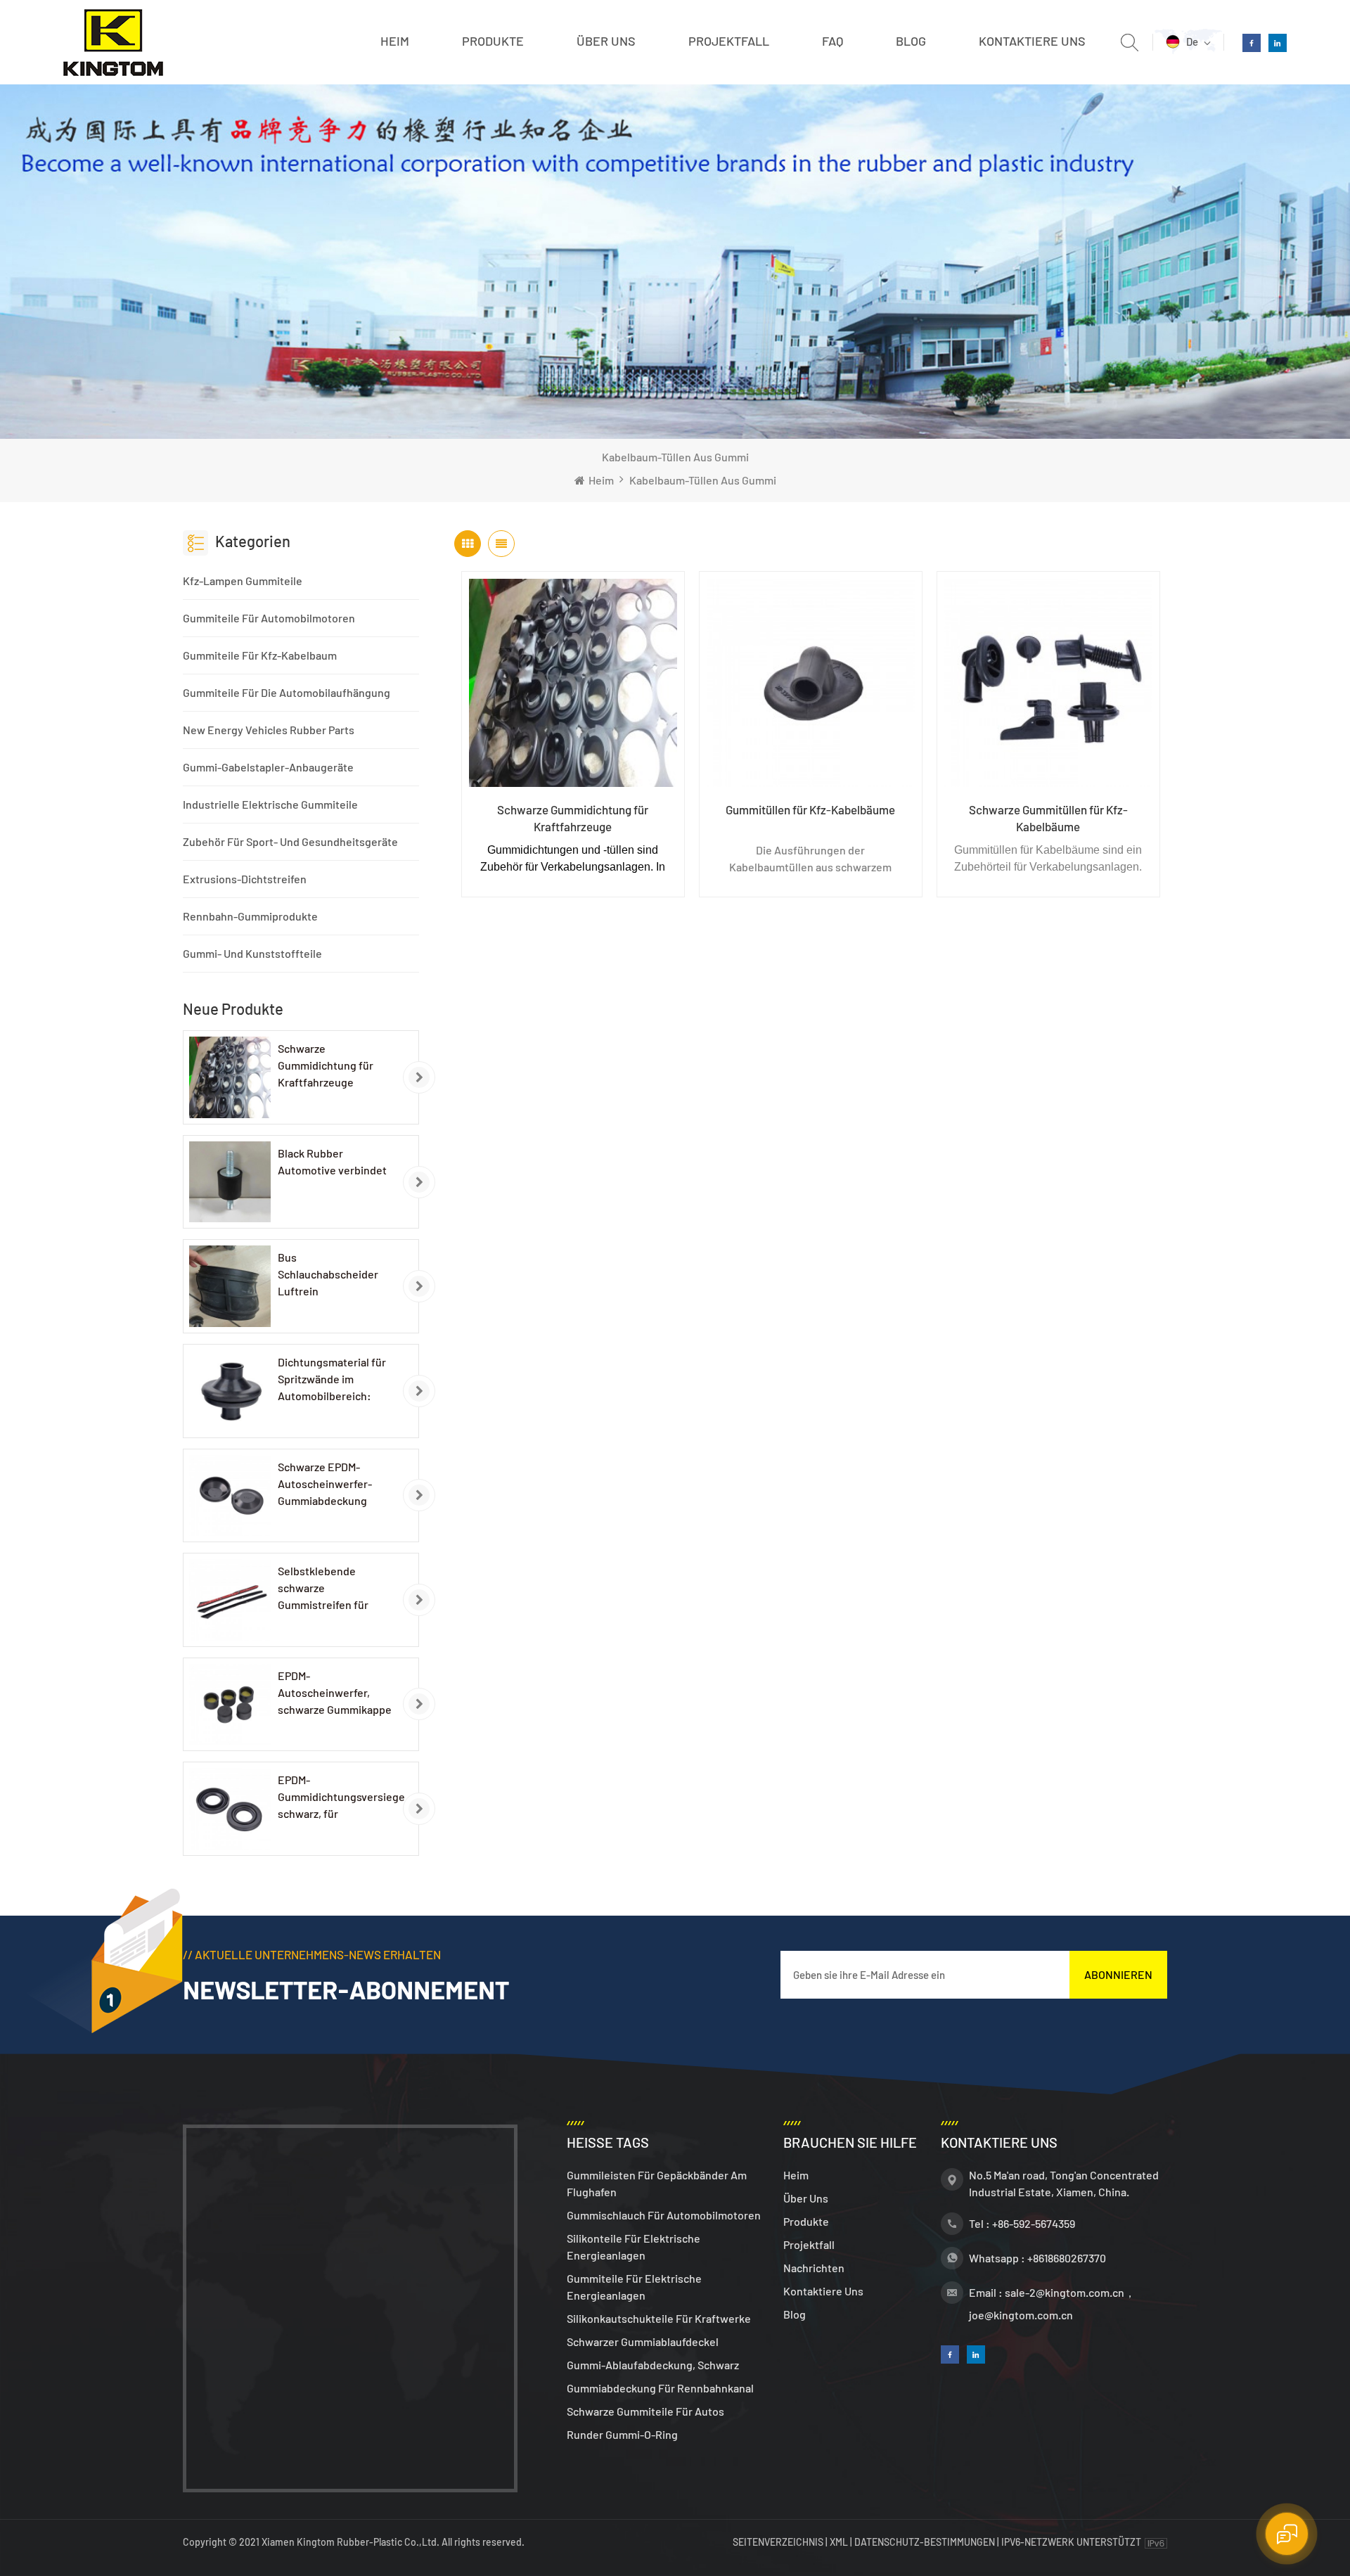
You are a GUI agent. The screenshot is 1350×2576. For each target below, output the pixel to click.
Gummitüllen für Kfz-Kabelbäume (810, 809)
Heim (395, 41)
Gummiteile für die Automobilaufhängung (287, 692)
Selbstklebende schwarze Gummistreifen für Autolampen (323, 1589)
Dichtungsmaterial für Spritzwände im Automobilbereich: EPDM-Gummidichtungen (332, 1380)
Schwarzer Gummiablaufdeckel (643, 2341)
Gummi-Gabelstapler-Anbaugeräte (268, 767)
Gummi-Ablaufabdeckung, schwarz (653, 2365)
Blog (911, 41)
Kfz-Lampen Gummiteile (243, 581)
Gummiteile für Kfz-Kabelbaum (260, 655)
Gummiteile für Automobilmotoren (269, 618)
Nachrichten (814, 2268)
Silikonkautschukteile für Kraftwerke (659, 2318)
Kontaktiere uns (1032, 41)
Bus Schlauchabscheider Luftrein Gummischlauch (328, 1275)
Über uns (606, 41)
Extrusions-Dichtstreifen (245, 879)
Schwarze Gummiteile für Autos (645, 2411)
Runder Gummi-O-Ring (622, 2434)
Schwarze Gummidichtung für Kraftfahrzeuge (326, 1065)
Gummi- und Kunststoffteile (252, 953)
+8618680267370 (1067, 2258)
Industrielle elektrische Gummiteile (270, 804)
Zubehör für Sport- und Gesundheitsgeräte (290, 841)
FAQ (832, 41)
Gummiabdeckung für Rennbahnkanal (660, 2388)
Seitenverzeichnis (779, 2542)
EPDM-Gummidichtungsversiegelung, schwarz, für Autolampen (342, 1798)
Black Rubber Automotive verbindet (332, 1161)
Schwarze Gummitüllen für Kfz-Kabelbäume (1048, 818)
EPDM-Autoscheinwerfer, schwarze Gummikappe (335, 1692)
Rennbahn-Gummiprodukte (250, 916)
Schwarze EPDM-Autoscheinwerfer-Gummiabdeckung (325, 1484)
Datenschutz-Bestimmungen (925, 2542)
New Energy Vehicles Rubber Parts (269, 730)
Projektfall (729, 41)
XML (839, 2542)
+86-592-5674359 (1034, 2223)
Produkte (493, 41)
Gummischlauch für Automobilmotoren (664, 2215)
